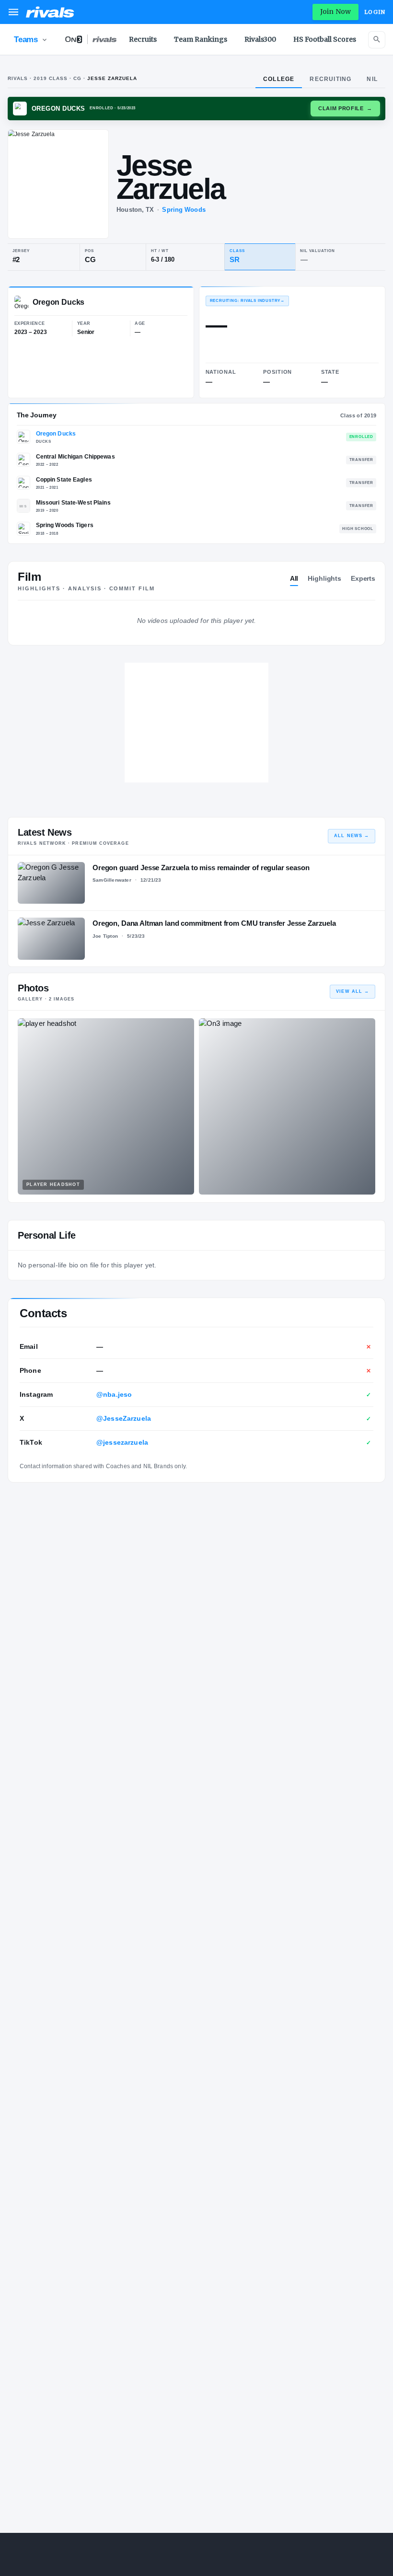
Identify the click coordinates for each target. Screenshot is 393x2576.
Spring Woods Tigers (65, 525)
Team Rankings (201, 39)
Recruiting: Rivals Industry (247, 301)
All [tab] (294, 578)
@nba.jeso (114, 1394)
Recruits (143, 39)
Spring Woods (184, 210)
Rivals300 (260, 39)
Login (375, 12)
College (279, 79)
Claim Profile (345, 108)
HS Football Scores (325, 39)
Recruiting (330, 79)
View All (353, 991)
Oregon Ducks (56, 434)
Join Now (335, 11)
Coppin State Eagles (64, 480)
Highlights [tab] (324, 578)
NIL (372, 79)
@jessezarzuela (122, 1442)
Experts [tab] (363, 578)
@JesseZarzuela (124, 1418)
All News (352, 836)
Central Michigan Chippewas (75, 457)
